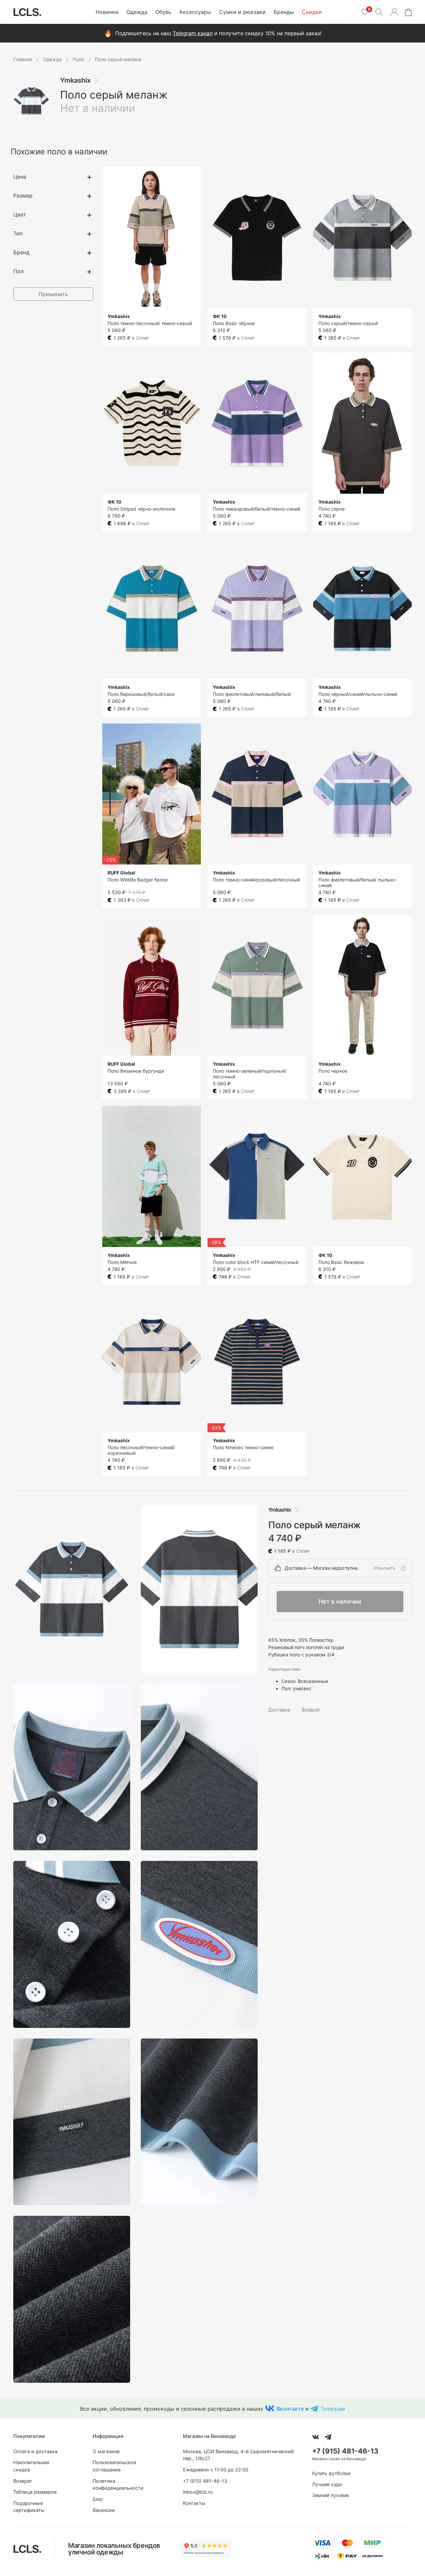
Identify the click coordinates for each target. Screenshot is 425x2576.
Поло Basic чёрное (234, 323)
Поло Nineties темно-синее (243, 1447)
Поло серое (332, 509)
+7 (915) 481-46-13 (205, 2481)
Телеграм (333, 2409)
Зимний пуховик (331, 2495)
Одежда (137, 12)
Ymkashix (75, 80)
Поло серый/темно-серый (348, 323)
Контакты (194, 2503)
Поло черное (333, 1071)
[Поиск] (379, 12)
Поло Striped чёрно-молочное (141, 509)
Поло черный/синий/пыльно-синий (358, 694)
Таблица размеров (35, 2492)
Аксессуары (195, 12)
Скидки (312, 12)
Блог (98, 2499)
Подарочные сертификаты (29, 2507)
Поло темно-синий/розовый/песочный (256, 880)
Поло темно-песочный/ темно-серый (150, 323)
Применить (53, 294)
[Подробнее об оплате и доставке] (403, 1568)
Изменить (384, 1568)
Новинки (107, 12)
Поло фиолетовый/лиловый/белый (252, 694)
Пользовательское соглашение (114, 2466)
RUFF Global (121, 873)
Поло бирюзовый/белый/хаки (141, 694)
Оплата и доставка (35, 2451)
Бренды (284, 12)
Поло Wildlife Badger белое (138, 880)
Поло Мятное (122, 1262)
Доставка (279, 1710)
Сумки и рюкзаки (242, 12)
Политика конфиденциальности (118, 2485)
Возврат (311, 1710)
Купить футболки (331, 2473)
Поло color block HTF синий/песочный (255, 1262)
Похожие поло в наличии (59, 152)
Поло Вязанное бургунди (136, 1071)
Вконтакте (290, 2409)
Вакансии (104, 2510)
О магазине (106, 2451)
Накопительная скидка (31, 2466)
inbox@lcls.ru (198, 2492)
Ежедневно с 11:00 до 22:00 (216, 2470)
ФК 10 (220, 316)
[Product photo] (72, 1589)
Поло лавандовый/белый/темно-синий (256, 509)
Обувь (163, 12)
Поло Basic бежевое (341, 1262)
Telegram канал (193, 33)
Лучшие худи (327, 2484)
